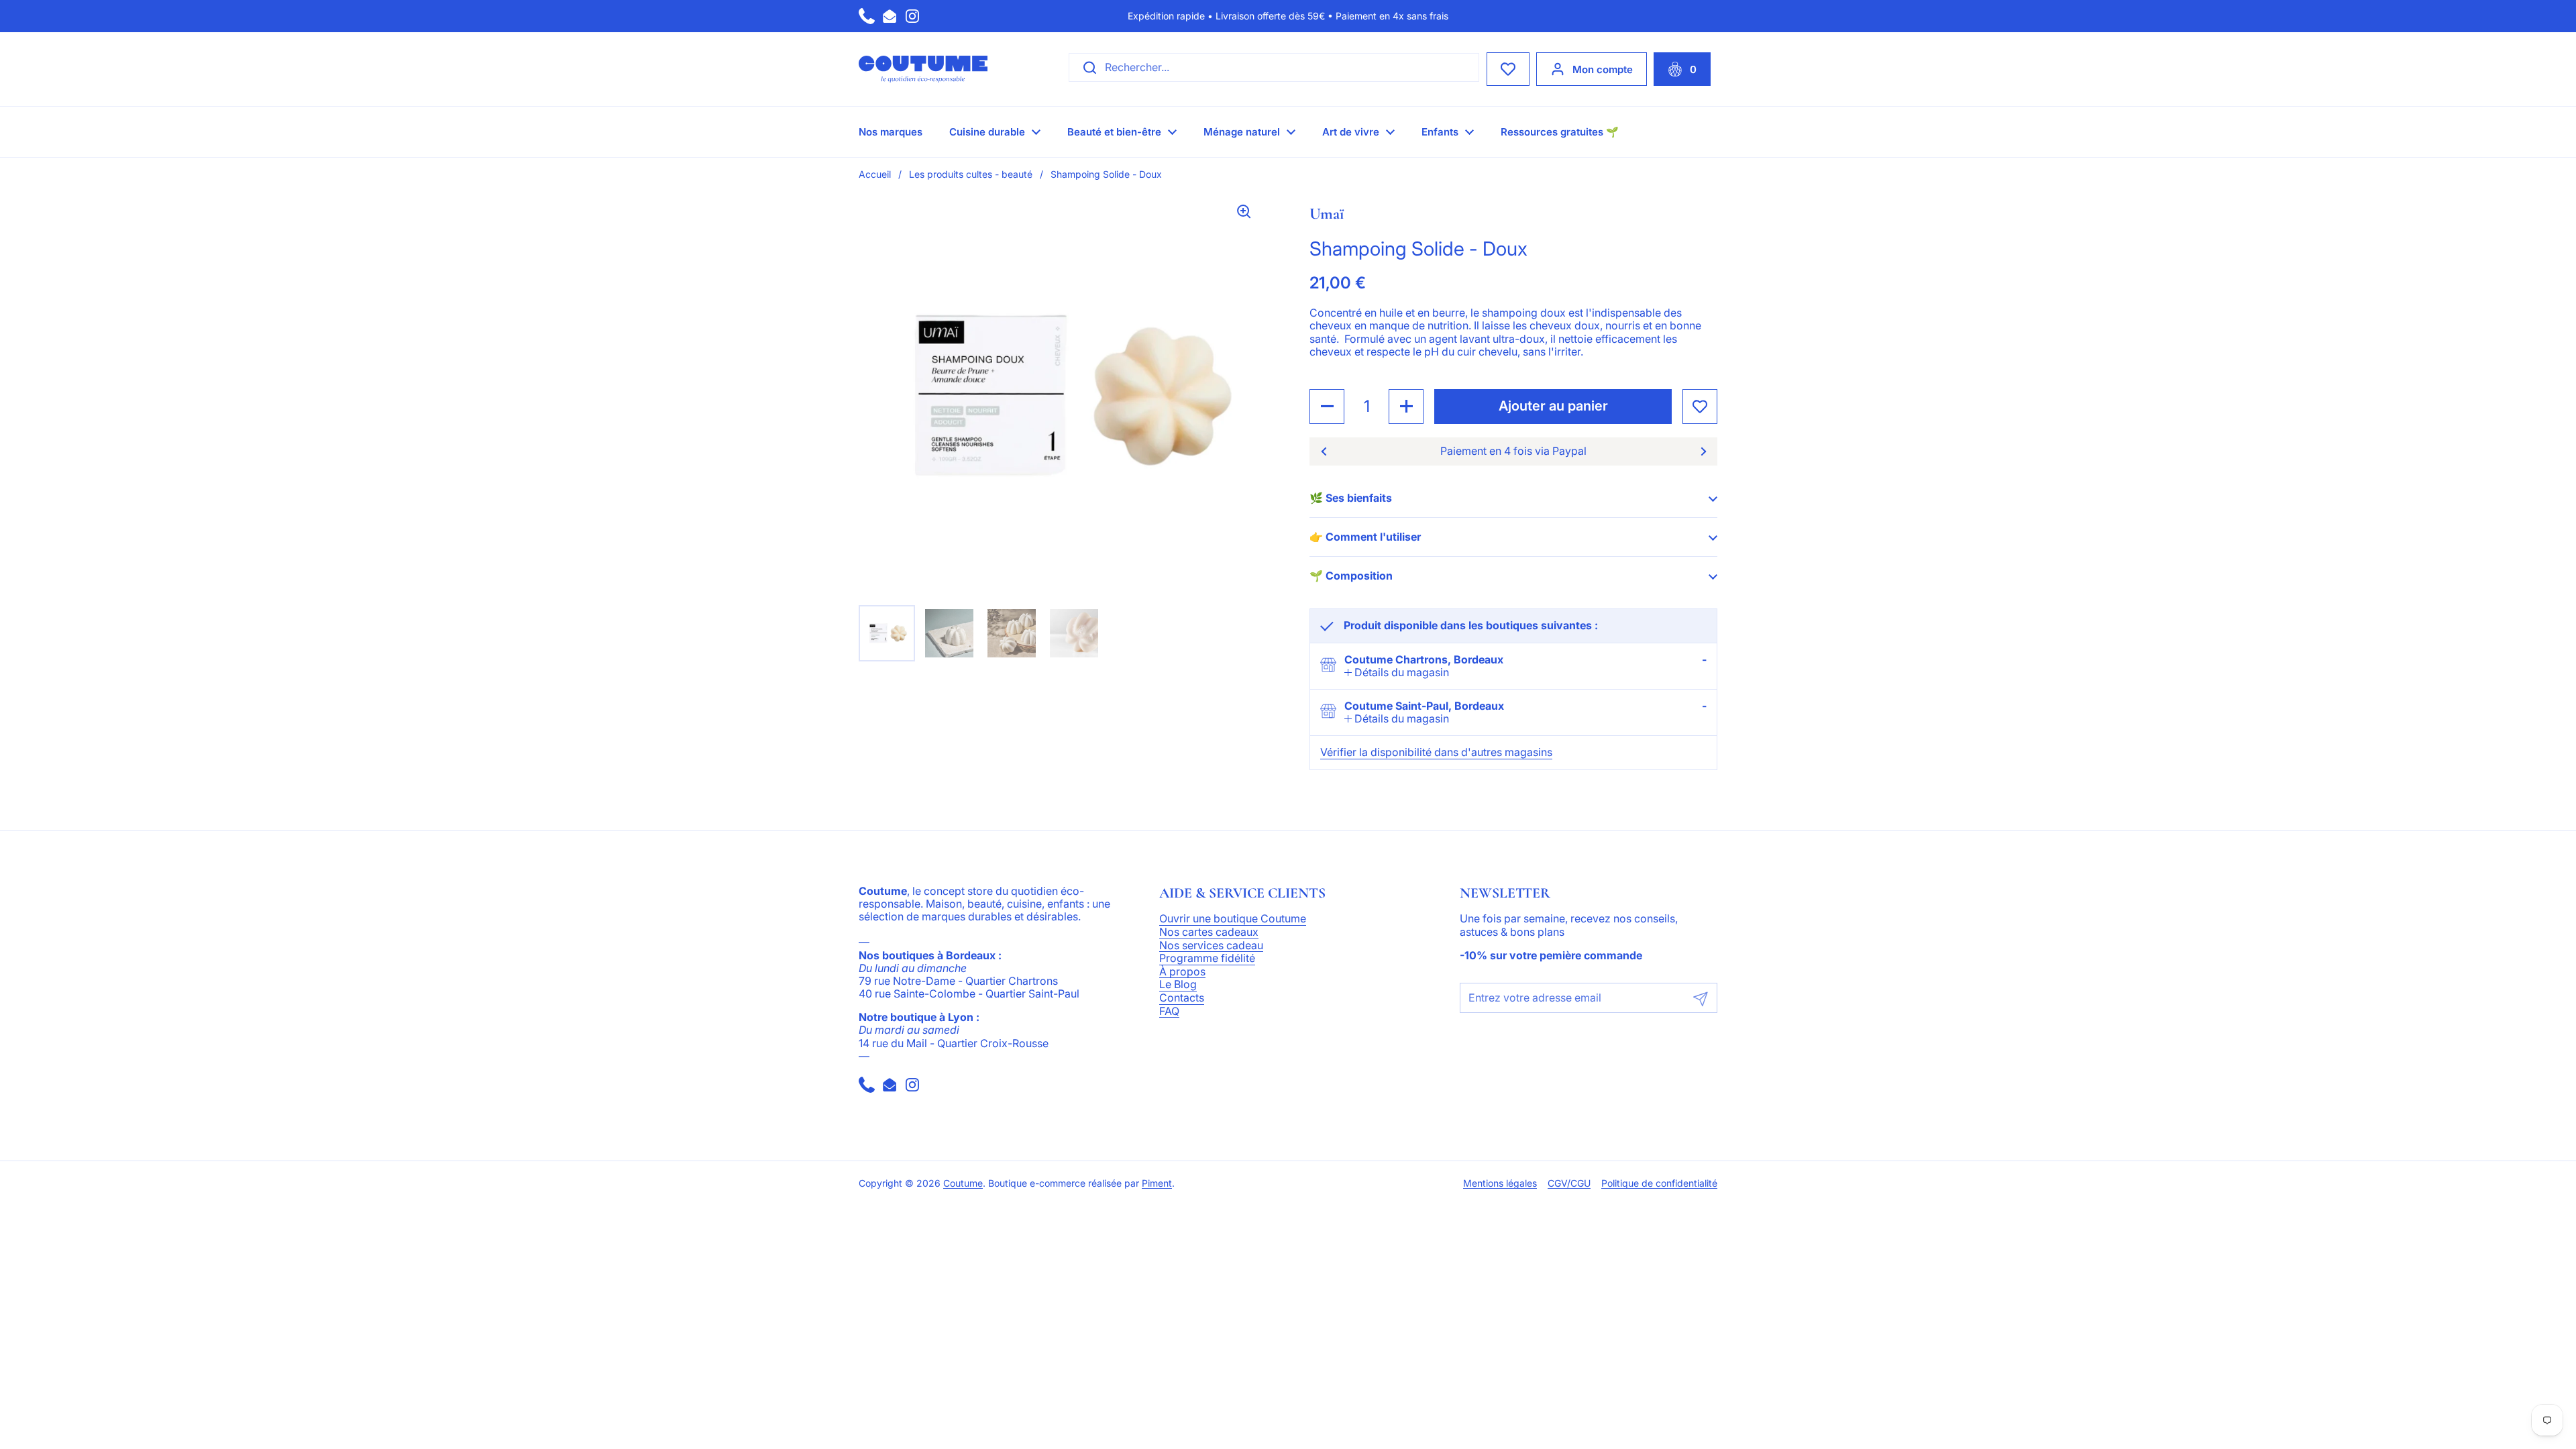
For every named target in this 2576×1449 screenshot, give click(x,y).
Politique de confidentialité (1659, 1183)
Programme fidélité (1207, 959)
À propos (1182, 972)
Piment (1157, 1183)
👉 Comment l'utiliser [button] (1365, 537)
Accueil (875, 174)
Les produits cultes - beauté (971, 174)
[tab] (1397, 673)
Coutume (963, 1183)
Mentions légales (1500, 1183)
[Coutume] (923, 69)
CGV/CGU (1569, 1183)
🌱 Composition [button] (1351, 576)
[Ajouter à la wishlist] (1700, 407)
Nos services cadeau (1211, 946)
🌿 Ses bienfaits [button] (1351, 498)
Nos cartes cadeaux (1209, 932)
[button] (1682, 69)
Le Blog (1178, 985)
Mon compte (1603, 69)
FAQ (1169, 1012)
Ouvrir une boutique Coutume (1233, 919)
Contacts (1182, 998)
